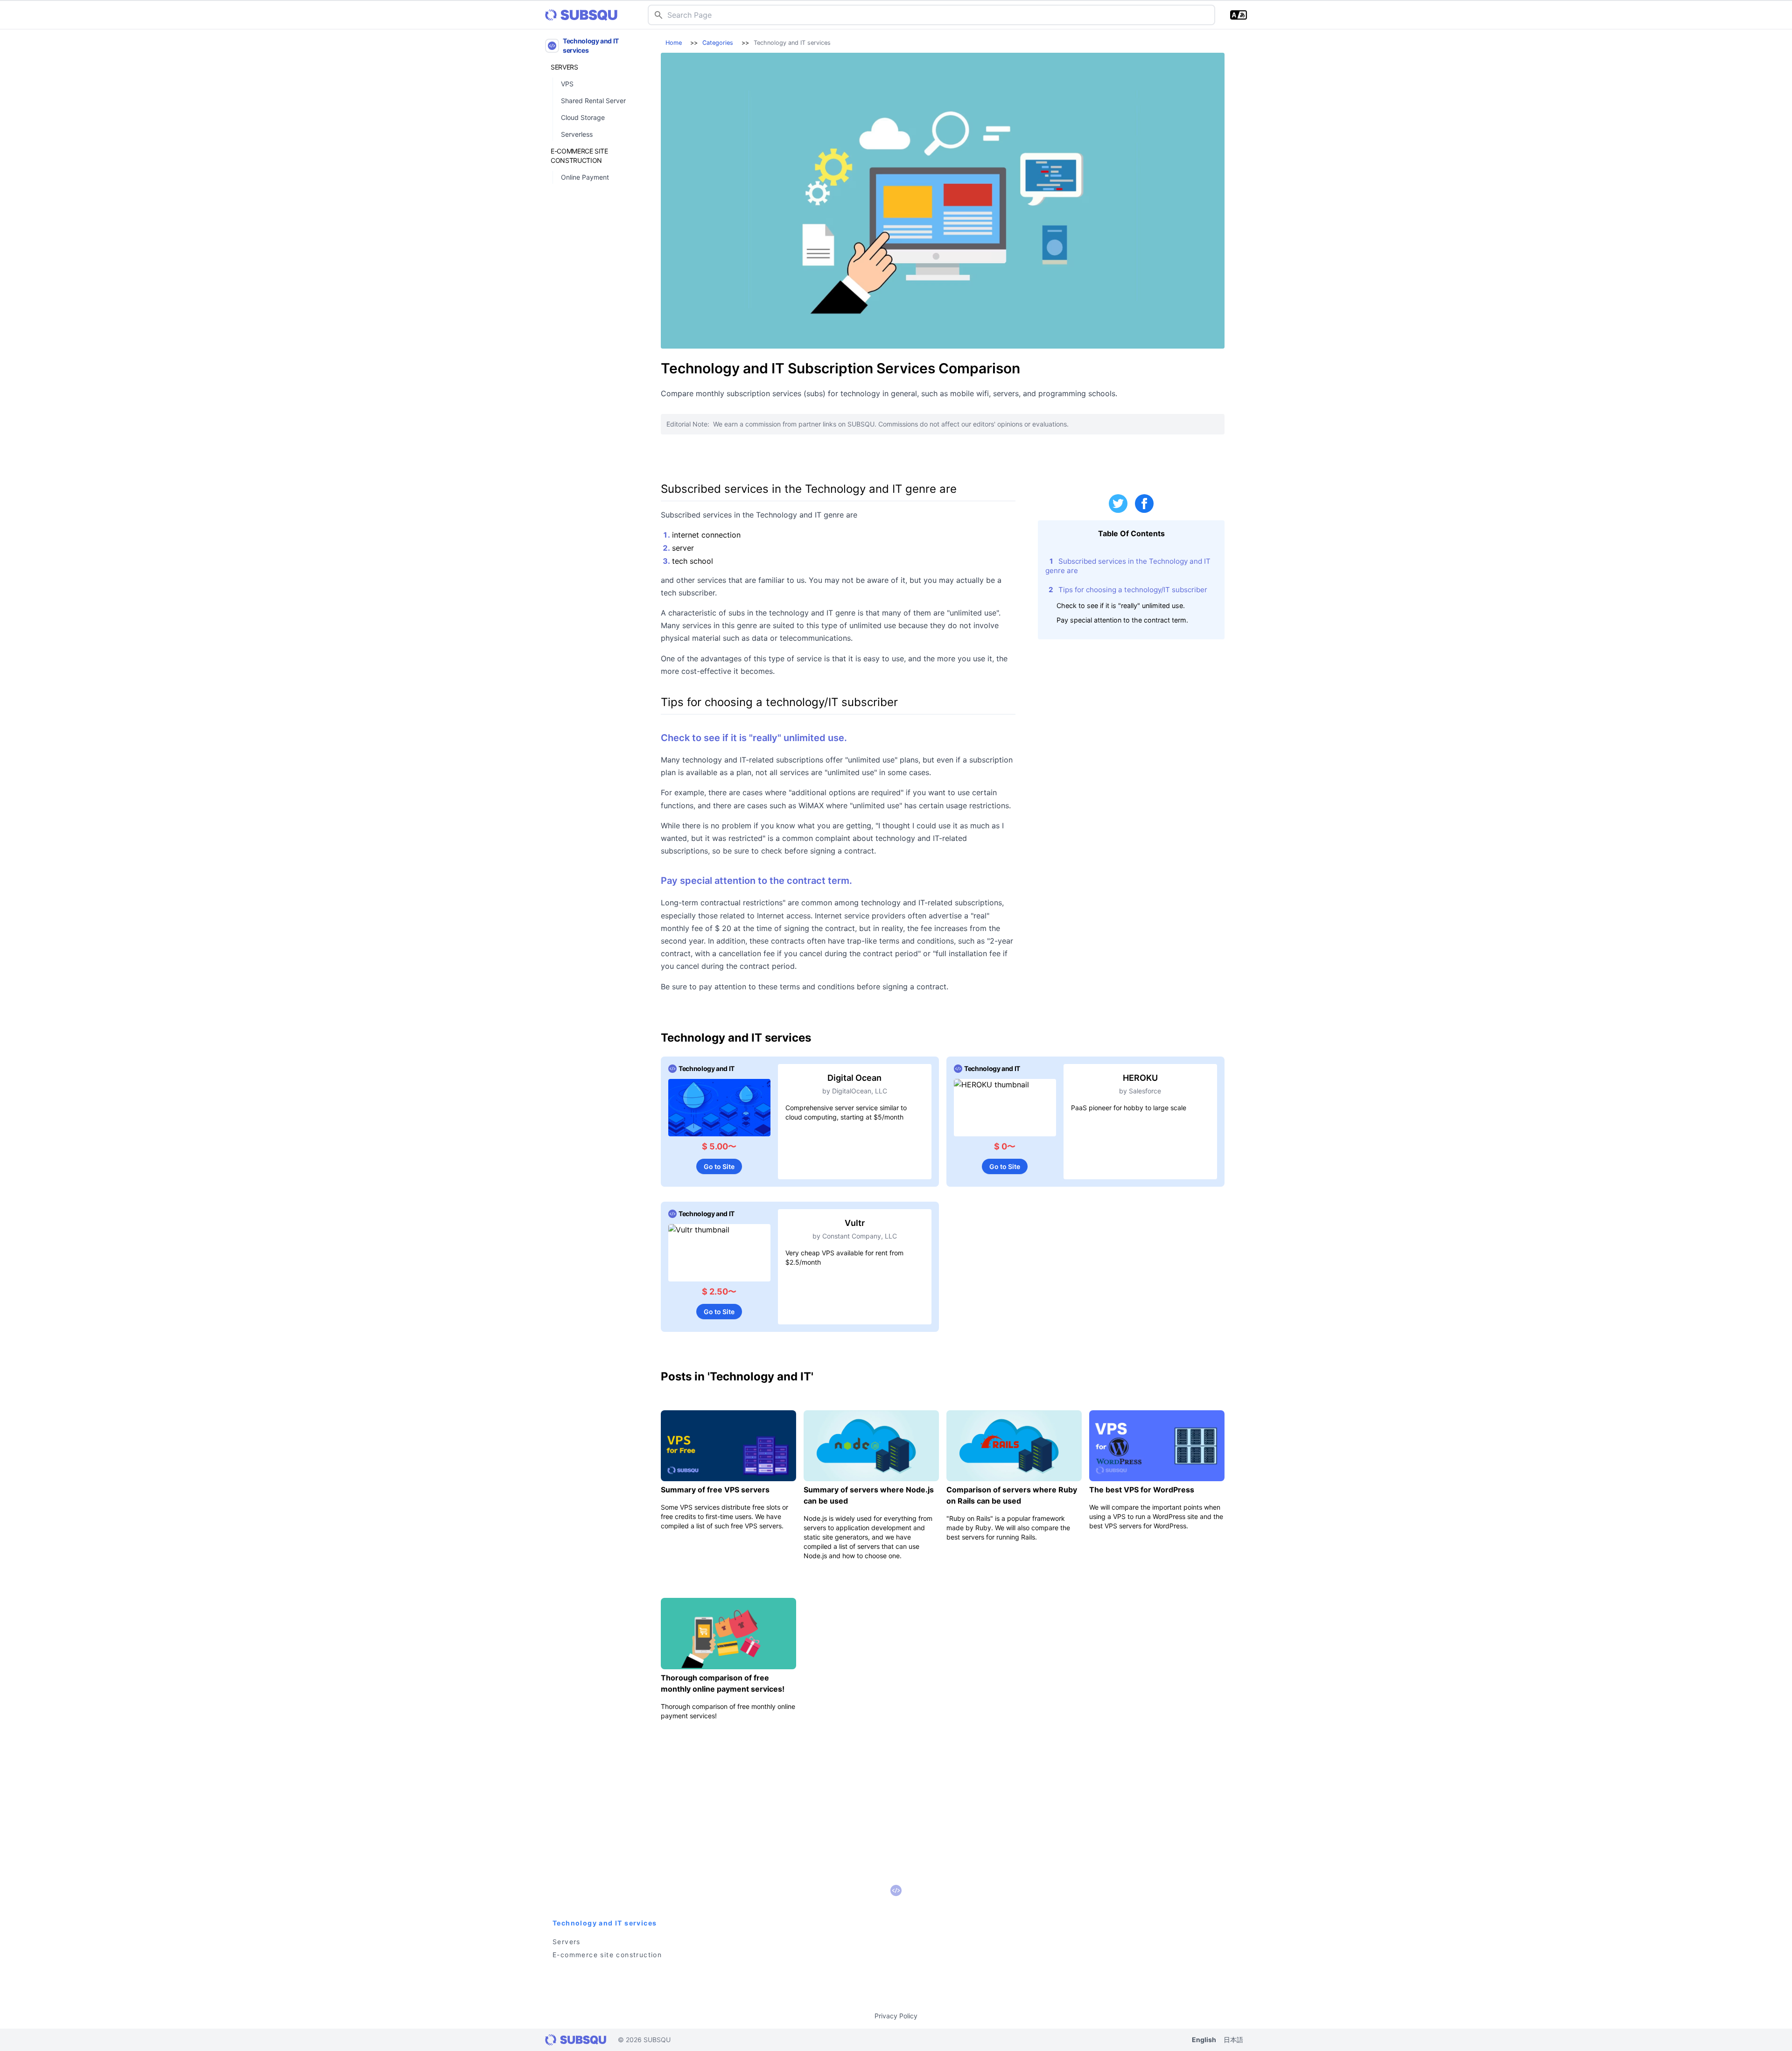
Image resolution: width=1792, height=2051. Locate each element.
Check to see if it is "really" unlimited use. (1121, 605)
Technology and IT (707, 1068)
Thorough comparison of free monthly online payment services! (723, 1683)
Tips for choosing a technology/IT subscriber (1133, 590)
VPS (567, 84)
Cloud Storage (583, 117)
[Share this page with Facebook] (1144, 504)
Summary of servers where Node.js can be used (869, 1495)
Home (674, 43)
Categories (718, 43)
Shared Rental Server (593, 101)
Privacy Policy (896, 2016)
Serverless (577, 134)
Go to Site (719, 1166)
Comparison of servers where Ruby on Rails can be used (1012, 1495)
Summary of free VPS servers (715, 1490)
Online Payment (585, 177)
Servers (564, 67)
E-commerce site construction (579, 156)
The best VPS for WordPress (1142, 1490)
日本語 (1233, 2040)
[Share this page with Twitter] (1118, 504)
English (1204, 2040)
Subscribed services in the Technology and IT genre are (1128, 566)
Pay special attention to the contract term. (1122, 620)
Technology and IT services (591, 45)
